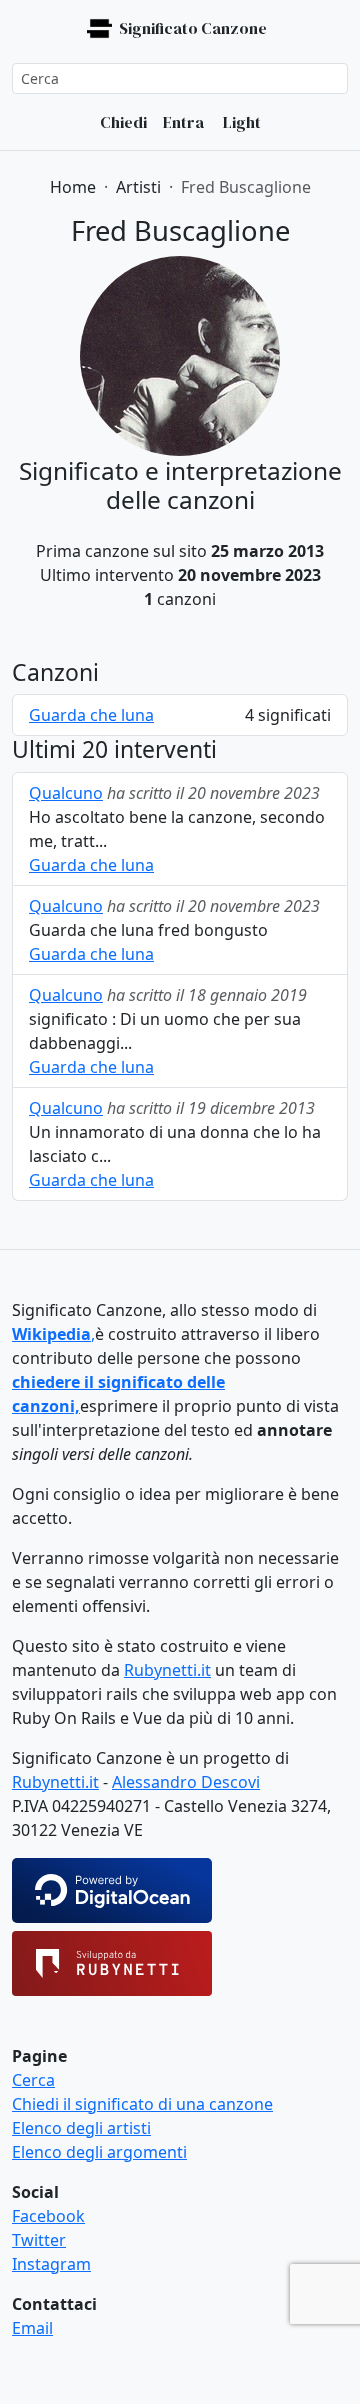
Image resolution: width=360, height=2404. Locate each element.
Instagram (51, 2264)
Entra (183, 122)
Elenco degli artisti (81, 2128)
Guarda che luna (91, 715)
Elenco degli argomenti (99, 2152)
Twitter (39, 2240)
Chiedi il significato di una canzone (142, 2104)
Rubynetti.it (167, 1670)
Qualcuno (66, 793)
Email (32, 2328)
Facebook (48, 2216)
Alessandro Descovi (186, 1782)
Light (240, 122)
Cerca (33, 2080)
